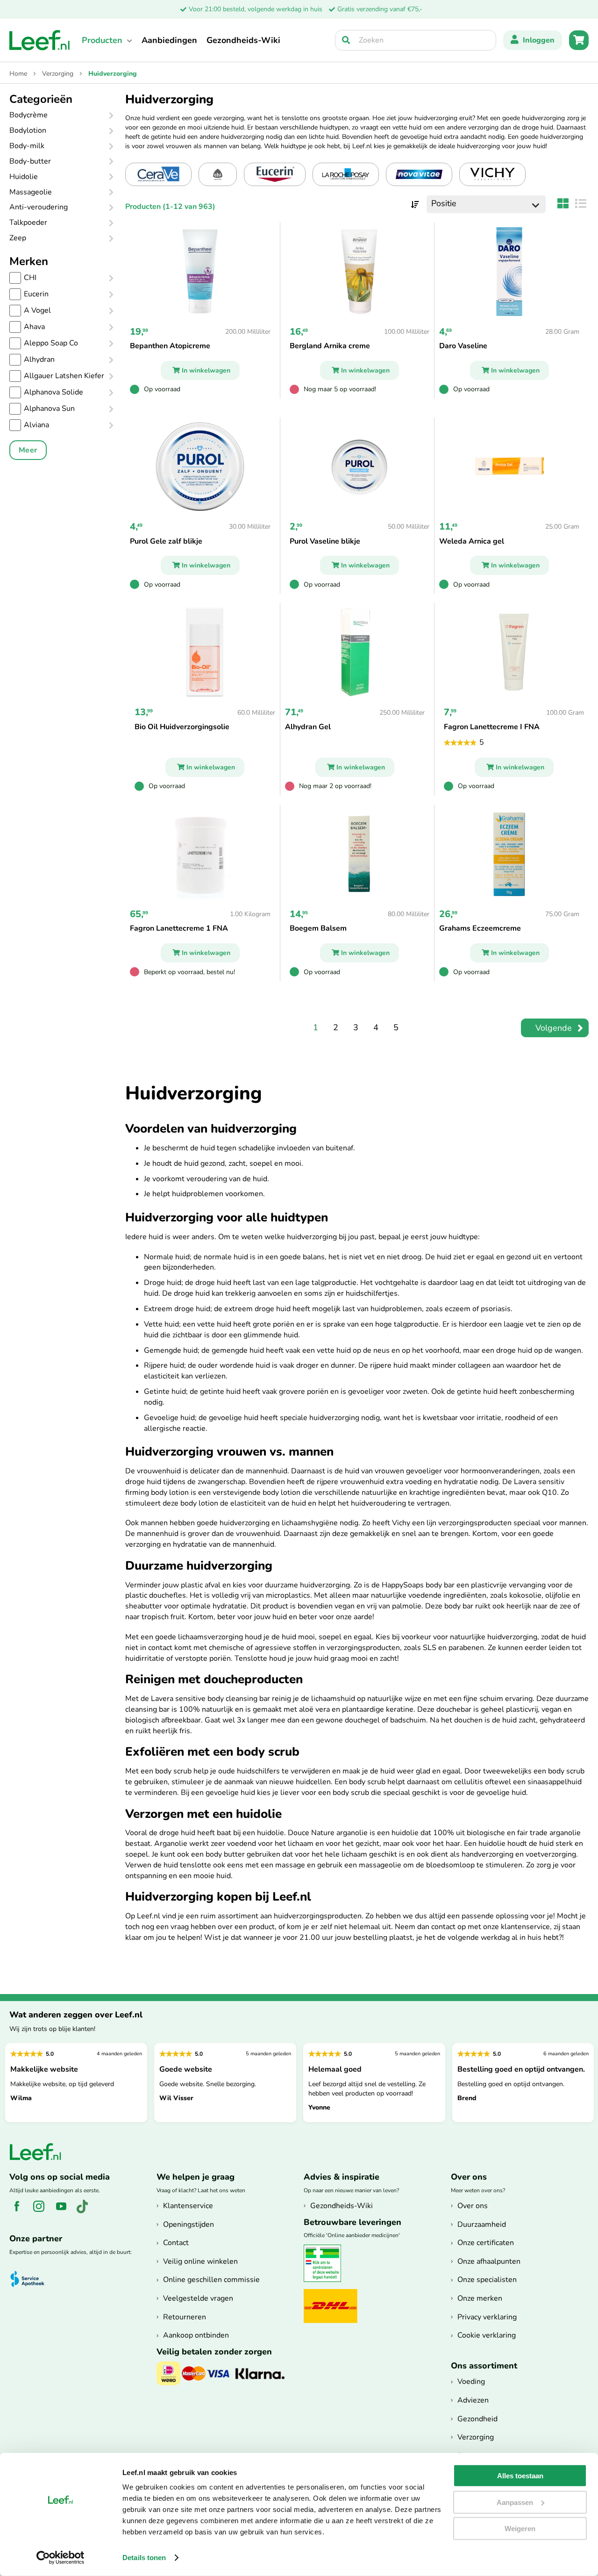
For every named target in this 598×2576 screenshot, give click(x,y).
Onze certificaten (486, 2243)
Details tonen (144, 2558)
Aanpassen (515, 2502)
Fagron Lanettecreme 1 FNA (179, 928)
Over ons (473, 2206)
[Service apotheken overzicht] (32, 2279)
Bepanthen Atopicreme (170, 346)
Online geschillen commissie (211, 2280)
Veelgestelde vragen (198, 2298)
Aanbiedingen (169, 40)
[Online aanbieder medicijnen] (326, 2280)
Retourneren (185, 2317)
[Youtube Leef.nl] (65, 2211)
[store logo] (40, 40)
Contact (176, 2243)
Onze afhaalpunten (489, 2261)
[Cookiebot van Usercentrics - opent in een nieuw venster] (61, 2558)
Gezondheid (477, 2419)
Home (19, 74)
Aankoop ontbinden (196, 2335)
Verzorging (59, 74)
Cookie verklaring (487, 2335)
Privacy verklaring (487, 2317)
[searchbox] (416, 40)
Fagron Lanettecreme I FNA (492, 727)
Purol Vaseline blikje (325, 541)
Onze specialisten (487, 2280)
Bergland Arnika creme (330, 346)
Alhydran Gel (308, 727)
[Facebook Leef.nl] (20, 2211)
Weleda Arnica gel (472, 541)
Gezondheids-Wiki (243, 40)
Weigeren (520, 2529)
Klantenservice (188, 2206)
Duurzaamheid (482, 2224)
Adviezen (473, 2400)
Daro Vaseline (463, 346)
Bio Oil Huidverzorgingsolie (182, 727)
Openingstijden (189, 2224)
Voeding (471, 2382)
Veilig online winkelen (200, 2261)
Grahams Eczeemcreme (480, 928)
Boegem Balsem (318, 928)
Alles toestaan (520, 2476)
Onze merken (480, 2298)
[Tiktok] (86, 2211)
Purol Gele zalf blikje (166, 541)
